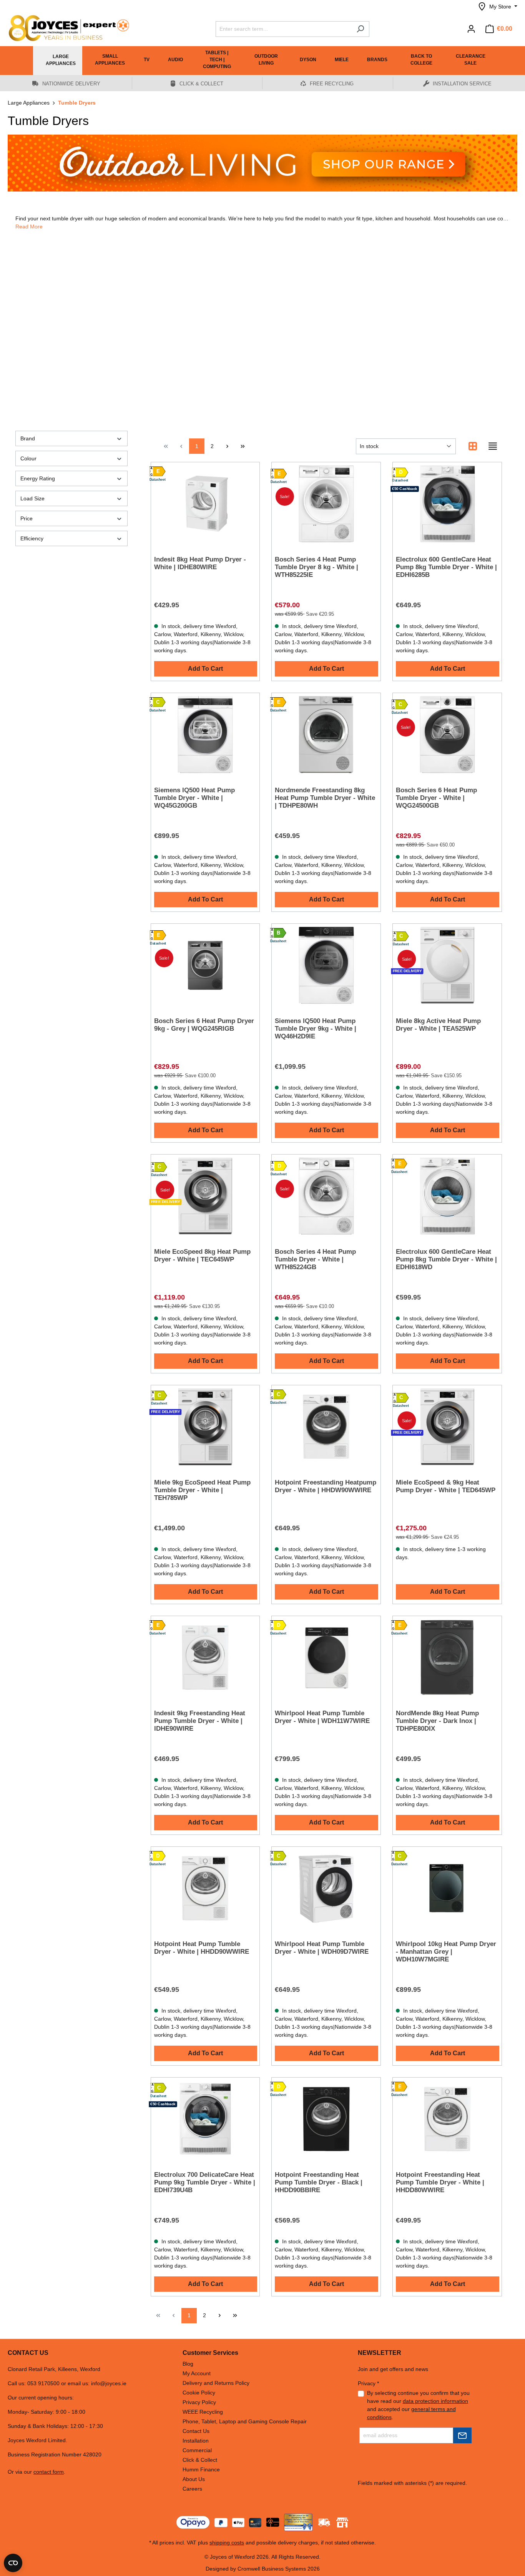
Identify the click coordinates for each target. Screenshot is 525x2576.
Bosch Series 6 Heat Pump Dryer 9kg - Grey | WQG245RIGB (204, 1025)
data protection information (435, 2401)
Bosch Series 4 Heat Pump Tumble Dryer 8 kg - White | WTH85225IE (316, 567)
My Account (197, 2373)
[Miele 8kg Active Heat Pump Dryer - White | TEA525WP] (447, 965)
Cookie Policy (199, 2393)
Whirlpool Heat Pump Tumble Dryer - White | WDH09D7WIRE (322, 1948)
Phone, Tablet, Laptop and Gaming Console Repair (245, 2421)
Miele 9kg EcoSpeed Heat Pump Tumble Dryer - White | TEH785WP (202, 1490)
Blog (188, 2364)
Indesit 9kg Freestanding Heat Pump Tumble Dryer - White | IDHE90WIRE (200, 1721)
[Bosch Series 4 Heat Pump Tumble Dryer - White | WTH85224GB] (326, 1196)
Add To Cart (205, 669)
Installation (196, 2441)
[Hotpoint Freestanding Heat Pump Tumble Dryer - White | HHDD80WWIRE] (447, 2119)
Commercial (197, 2450)
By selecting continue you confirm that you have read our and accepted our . (418, 2405)
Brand (28, 438)
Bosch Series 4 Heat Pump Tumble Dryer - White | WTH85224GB (315, 1259)
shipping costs (227, 2543)
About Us (194, 2479)
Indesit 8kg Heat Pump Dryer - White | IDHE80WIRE (200, 563)
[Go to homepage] (65, 28)
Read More (29, 227)
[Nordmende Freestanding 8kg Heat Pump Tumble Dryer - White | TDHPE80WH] (326, 735)
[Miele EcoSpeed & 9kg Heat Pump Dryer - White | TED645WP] (447, 1427)
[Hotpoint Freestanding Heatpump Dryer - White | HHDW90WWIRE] (326, 1427)
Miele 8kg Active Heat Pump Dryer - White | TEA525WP (438, 1025)
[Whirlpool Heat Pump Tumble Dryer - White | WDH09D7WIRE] (326, 1888)
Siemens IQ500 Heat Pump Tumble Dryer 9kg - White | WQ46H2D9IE (316, 1029)
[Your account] (471, 29)
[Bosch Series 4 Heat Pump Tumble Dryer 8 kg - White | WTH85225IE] (326, 504)
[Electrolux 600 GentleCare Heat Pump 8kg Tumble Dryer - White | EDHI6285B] (447, 504)
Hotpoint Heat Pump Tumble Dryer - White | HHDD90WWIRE (202, 1948)
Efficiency (32, 538)
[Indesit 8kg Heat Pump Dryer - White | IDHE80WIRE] (205, 504)
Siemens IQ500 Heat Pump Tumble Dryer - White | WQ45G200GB (194, 798)
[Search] (360, 29)
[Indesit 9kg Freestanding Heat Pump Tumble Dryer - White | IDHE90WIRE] (205, 1658)
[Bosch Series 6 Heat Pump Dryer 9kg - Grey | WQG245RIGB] (205, 965)
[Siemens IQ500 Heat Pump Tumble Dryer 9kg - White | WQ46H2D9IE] (326, 965)
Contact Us (196, 2431)
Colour (28, 458)
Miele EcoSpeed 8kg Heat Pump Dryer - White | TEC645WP (202, 1256)
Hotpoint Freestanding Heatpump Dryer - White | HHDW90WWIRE (326, 1486)
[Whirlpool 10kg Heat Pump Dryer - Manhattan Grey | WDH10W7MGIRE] (447, 1888)
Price (27, 518)
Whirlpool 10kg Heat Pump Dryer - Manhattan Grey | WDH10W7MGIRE (446, 1952)
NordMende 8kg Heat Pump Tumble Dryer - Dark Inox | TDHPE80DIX (437, 1721)
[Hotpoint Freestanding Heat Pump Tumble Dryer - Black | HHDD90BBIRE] (326, 2119)
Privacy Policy (199, 2402)
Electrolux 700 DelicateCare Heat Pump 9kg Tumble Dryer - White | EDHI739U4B (205, 2182)
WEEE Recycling (203, 2412)
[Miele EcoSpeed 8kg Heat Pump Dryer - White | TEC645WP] (205, 1196)
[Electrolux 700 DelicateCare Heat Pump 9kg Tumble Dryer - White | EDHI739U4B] (205, 2119)
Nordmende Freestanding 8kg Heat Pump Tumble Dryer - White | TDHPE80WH (325, 798)
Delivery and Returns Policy (216, 2383)
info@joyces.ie (109, 2383)
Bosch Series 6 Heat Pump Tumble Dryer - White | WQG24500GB (436, 798)
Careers (192, 2489)
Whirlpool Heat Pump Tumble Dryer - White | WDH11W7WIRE (322, 1717)
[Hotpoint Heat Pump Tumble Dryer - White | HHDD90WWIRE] (205, 1888)
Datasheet (157, 480)
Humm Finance (201, 2469)
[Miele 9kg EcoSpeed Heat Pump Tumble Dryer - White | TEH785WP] (205, 1427)
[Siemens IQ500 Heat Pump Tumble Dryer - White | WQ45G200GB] (205, 735)
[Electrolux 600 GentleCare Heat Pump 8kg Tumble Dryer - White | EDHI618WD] (447, 1196)
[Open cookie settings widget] (13, 2563)
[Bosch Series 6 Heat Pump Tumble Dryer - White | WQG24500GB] (447, 735)
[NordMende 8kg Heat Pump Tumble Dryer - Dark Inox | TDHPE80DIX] (447, 1658)
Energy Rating (38, 478)
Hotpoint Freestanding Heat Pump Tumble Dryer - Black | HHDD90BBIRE (319, 2182)
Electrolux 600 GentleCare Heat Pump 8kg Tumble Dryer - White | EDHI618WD (446, 1259)
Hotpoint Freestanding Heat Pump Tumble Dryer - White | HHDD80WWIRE (440, 2182)
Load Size (32, 498)
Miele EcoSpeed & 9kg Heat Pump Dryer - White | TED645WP (446, 1486)
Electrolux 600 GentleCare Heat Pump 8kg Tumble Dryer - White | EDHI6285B (446, 567)
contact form (49, 2472)
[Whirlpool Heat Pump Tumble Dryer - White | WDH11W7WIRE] (326, 1658)
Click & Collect (200, 2460)
